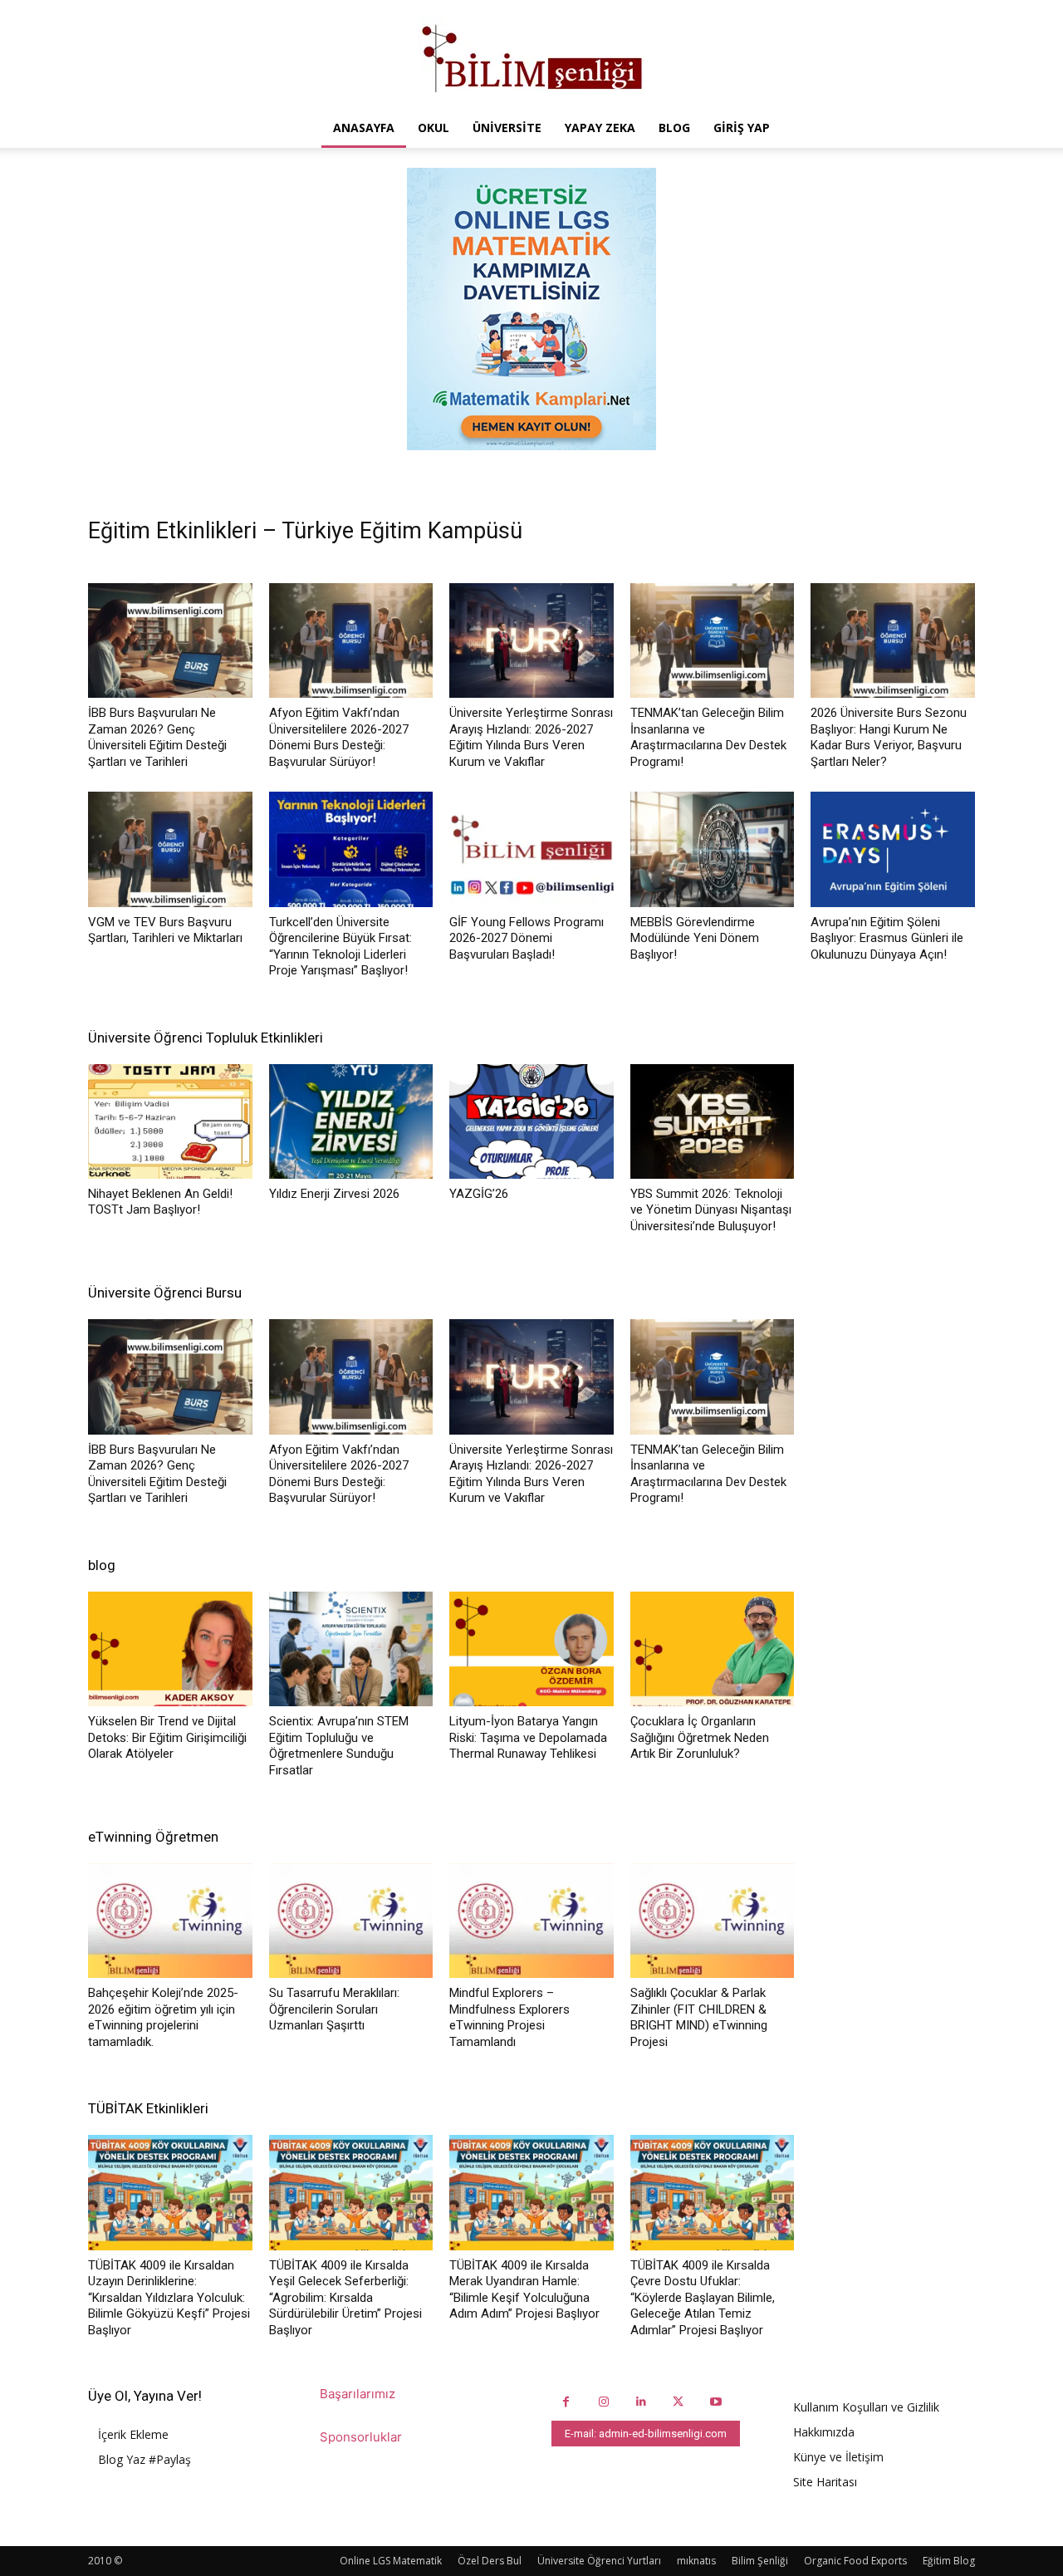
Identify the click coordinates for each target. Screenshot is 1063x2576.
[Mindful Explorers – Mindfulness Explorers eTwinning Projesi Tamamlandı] (531, 1921)
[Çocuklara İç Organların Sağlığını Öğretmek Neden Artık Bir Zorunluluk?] (713, 1649)
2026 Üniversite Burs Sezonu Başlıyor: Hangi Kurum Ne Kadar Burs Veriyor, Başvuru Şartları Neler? (889, 737)
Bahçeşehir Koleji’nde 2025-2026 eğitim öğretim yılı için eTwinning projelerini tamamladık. (163, 2017)
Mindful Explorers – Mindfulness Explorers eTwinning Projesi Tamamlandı (509, 2017)
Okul (434, 128)
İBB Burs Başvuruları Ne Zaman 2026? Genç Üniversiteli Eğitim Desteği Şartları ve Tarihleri (157, 737)
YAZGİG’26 (479, 1194)
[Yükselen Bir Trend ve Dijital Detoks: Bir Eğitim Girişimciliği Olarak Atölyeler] (170, 1649)
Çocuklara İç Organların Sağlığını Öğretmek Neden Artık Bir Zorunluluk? (700, 1737)
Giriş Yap (742, 128)
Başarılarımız (358, 2394)
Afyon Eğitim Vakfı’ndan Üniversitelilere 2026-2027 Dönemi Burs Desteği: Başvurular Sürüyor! (339, 737)
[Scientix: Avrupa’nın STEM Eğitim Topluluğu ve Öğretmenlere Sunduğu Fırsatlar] (351, 1649)
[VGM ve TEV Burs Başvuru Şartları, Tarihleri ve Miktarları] (170, 849)
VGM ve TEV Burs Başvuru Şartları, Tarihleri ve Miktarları (165, 930)
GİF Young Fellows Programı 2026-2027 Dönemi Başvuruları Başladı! (527, 938)
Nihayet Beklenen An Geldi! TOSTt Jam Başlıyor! (160, 1202)
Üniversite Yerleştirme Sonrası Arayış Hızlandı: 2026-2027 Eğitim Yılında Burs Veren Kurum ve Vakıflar (531, 737)
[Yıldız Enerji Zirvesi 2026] (351, 1121)
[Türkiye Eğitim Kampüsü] (531, 55)
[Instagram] (603, 2402)
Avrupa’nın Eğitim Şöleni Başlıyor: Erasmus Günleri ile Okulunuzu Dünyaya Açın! (887, 938)
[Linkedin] (641, 2402)
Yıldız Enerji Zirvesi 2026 (334, 1194)
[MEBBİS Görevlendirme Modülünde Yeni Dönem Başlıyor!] (713, 849)
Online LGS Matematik (391, 2561)
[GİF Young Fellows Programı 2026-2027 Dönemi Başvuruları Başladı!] (531, 849)
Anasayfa (364, 128)
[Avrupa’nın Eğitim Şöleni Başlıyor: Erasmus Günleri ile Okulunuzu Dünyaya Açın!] (893, 849)
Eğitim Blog (949, 2561)
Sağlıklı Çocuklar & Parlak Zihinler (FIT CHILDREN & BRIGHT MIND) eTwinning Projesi (699, 2017)
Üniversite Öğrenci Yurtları (599, 2561)
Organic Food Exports (855, 2561)
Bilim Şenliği (760, 2561)
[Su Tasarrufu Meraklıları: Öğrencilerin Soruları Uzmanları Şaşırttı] (351, 1921)
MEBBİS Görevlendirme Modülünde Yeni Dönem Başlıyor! (695, 938)
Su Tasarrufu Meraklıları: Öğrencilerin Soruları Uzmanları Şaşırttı (334, 2009)
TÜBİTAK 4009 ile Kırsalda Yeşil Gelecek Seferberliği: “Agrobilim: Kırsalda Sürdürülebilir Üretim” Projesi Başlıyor (345, 2298)
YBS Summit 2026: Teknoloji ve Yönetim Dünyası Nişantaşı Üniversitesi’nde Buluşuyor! (711, 1210)
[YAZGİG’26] (531, 1121)
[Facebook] (566, 2402)
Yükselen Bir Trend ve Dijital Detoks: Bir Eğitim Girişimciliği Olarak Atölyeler (167, 1737)
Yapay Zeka (600, 128)
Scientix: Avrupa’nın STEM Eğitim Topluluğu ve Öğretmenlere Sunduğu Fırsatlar (339, 1746)
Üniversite (507, 128)
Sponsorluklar (361, 2437)
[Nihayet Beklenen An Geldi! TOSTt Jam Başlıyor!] (170, 1121)
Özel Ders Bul (490, 2561)
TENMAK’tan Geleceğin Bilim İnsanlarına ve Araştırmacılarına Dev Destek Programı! (708, 737)
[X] (678, 2402)
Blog (674, 128)
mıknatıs (696, 2561)
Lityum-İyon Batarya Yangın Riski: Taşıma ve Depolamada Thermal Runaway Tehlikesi (528, 1737)
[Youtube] (715, 2402)
